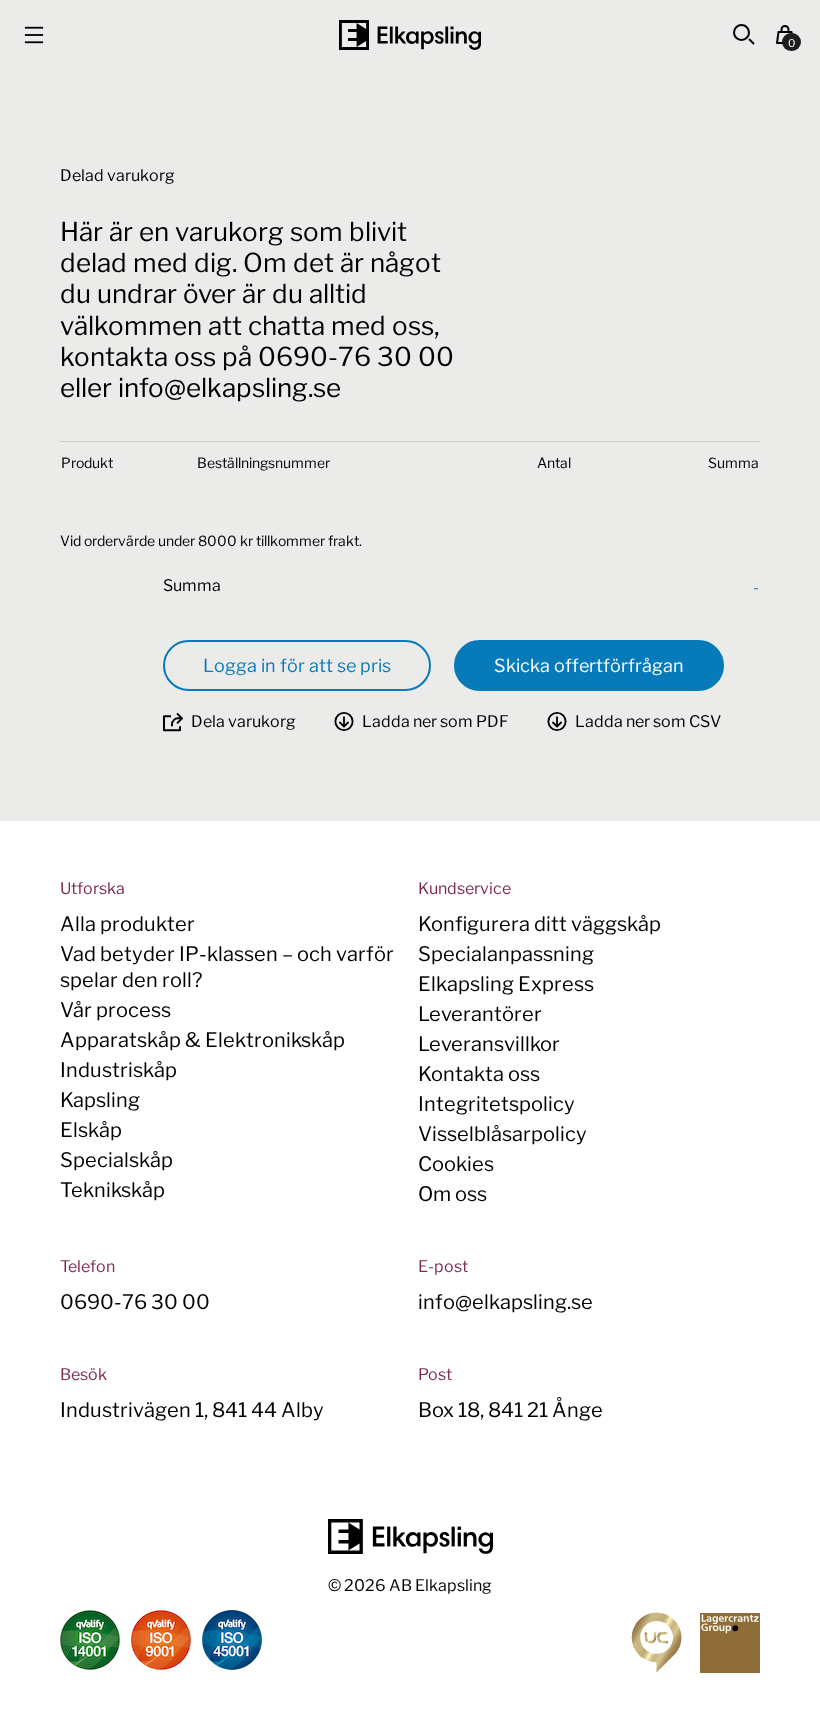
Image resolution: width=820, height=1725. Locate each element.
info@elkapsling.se (505, 1302)
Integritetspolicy (496, 1104)
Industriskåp (118, 1070)
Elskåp (91, 1130)
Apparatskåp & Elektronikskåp (202, 1040)
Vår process (115, 1010)
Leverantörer (480, 1014)
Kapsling (100, 1100)
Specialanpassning (506, 954)
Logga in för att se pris (297, 665)
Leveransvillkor (489, 1044)
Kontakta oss (479, 1074)
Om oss (452, 1194)
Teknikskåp (112, 1190)
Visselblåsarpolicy (502, 1134)
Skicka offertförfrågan (589, 665)
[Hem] (410, 35)
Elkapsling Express (506, 984)
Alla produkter (127, 924)
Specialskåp (116, 1160)
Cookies (456, 1164)
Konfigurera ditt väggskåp (539, 924)
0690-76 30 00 (135, 1302)
